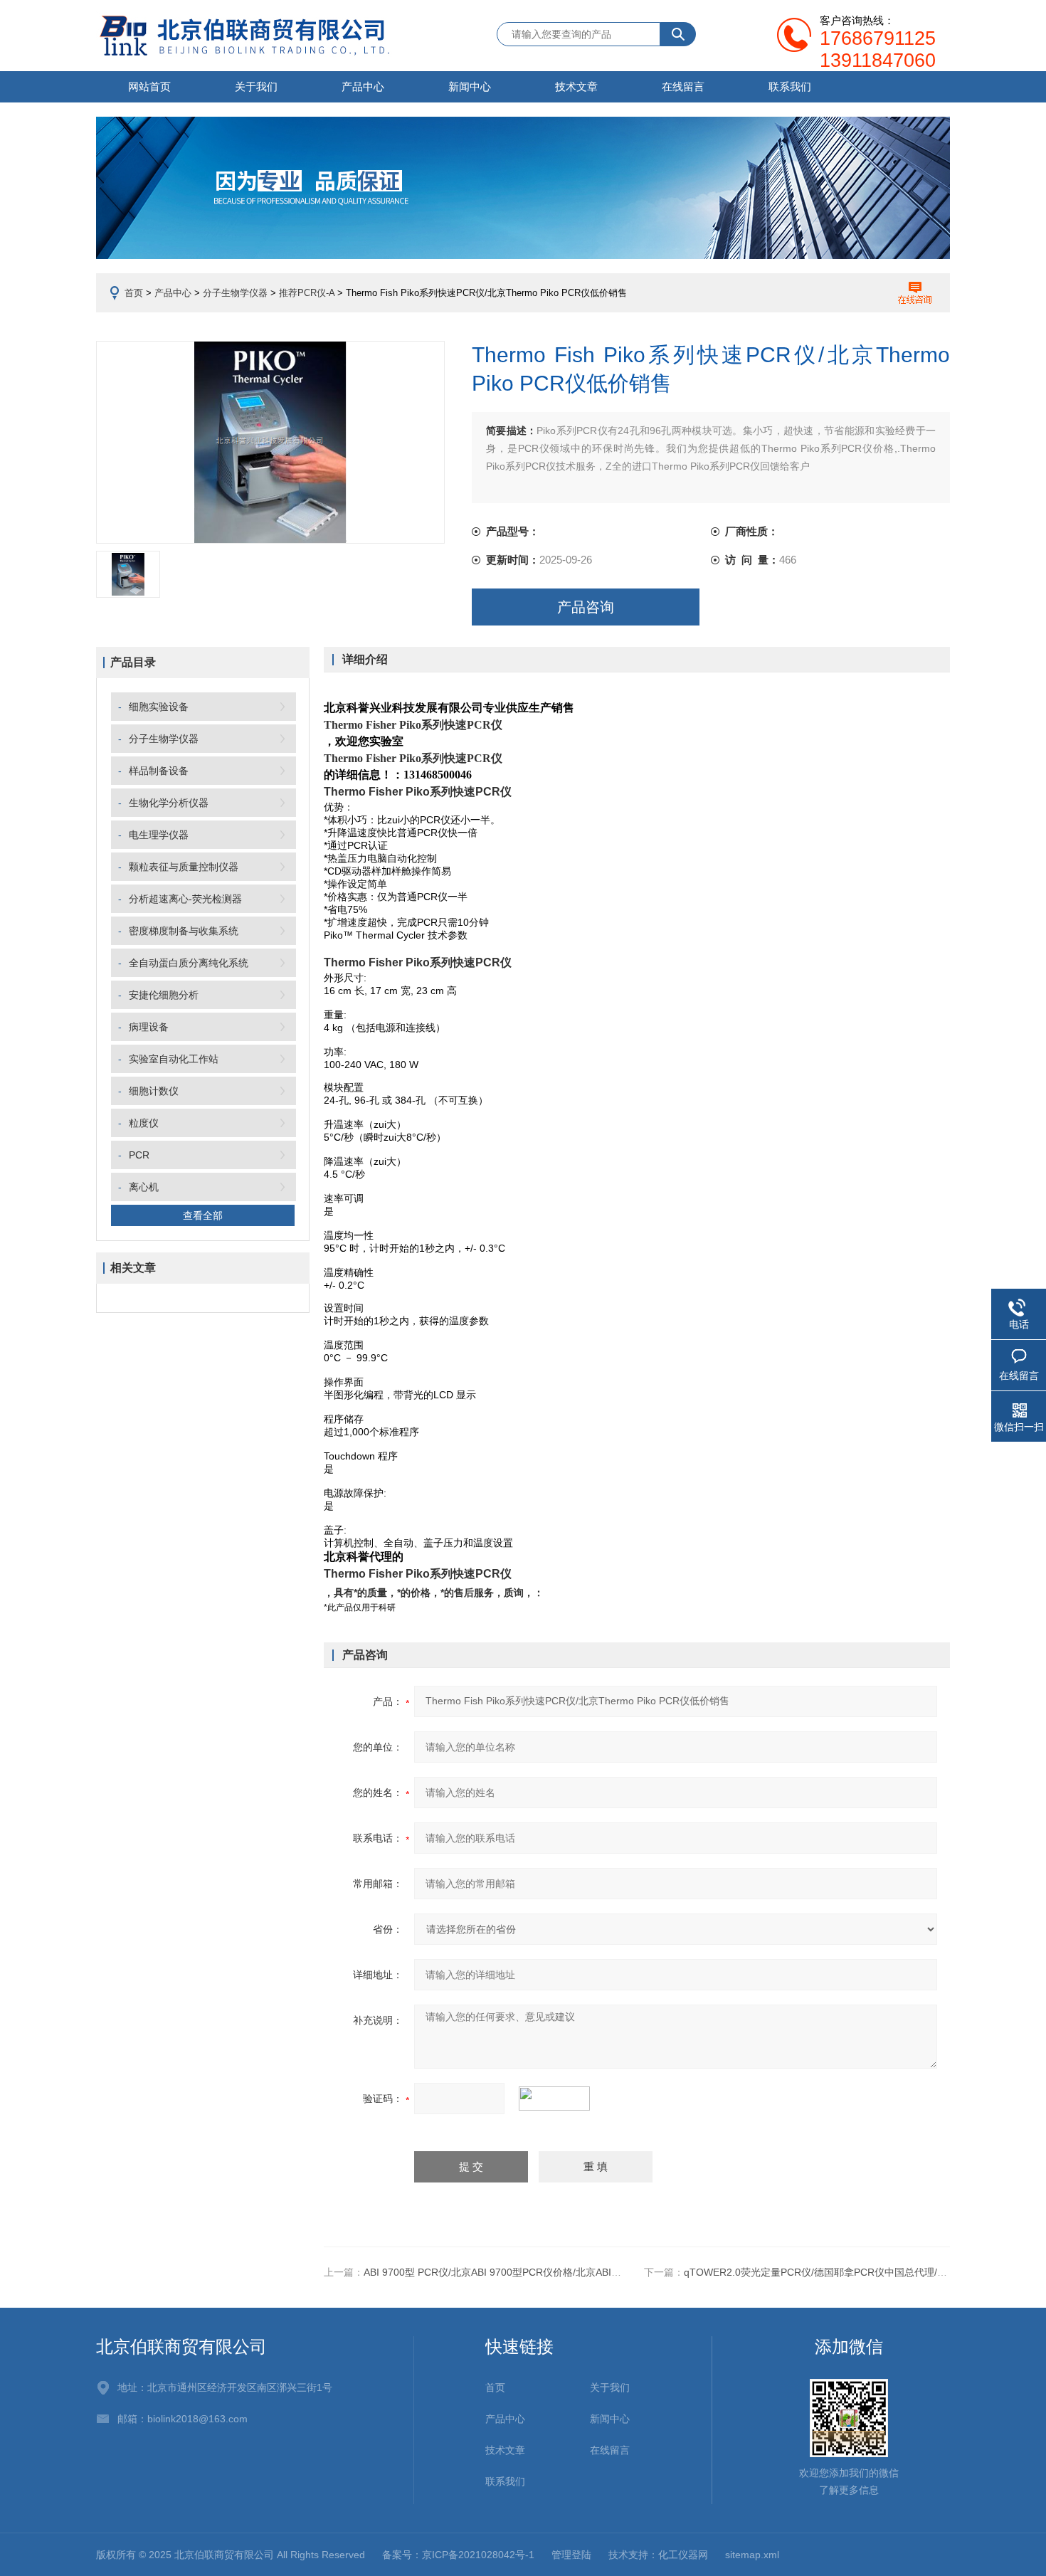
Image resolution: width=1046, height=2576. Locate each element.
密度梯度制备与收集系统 (184, 931)
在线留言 (683, 86)
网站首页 (149, 86)
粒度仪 (144, 1123)
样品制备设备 (159, 771)
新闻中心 (470, 86)
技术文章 (576, 86)
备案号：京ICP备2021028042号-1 (458, 2555)
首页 (134, 293)
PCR (139, 1155)
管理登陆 (571, 2555)
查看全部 (203, 1215)
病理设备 (149, 1027)
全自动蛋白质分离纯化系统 (189, 963)
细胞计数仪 (154, 1091)
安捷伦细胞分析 (164, 995)
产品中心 (363, 86)
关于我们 (256, 86)
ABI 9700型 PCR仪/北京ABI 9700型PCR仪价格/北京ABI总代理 (502, 2272)
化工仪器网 (683, 2555)
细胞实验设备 (159, 707)
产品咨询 (586, 607)
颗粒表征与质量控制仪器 (184, 867)
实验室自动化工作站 (174, 1059)
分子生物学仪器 (235, 293)
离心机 (144, 1187)
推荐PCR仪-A (307, 293)
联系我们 (790, 86)
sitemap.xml (752, 2555)
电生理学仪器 (159, 835)
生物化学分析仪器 (169, 803)
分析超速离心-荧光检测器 (185, 899)
